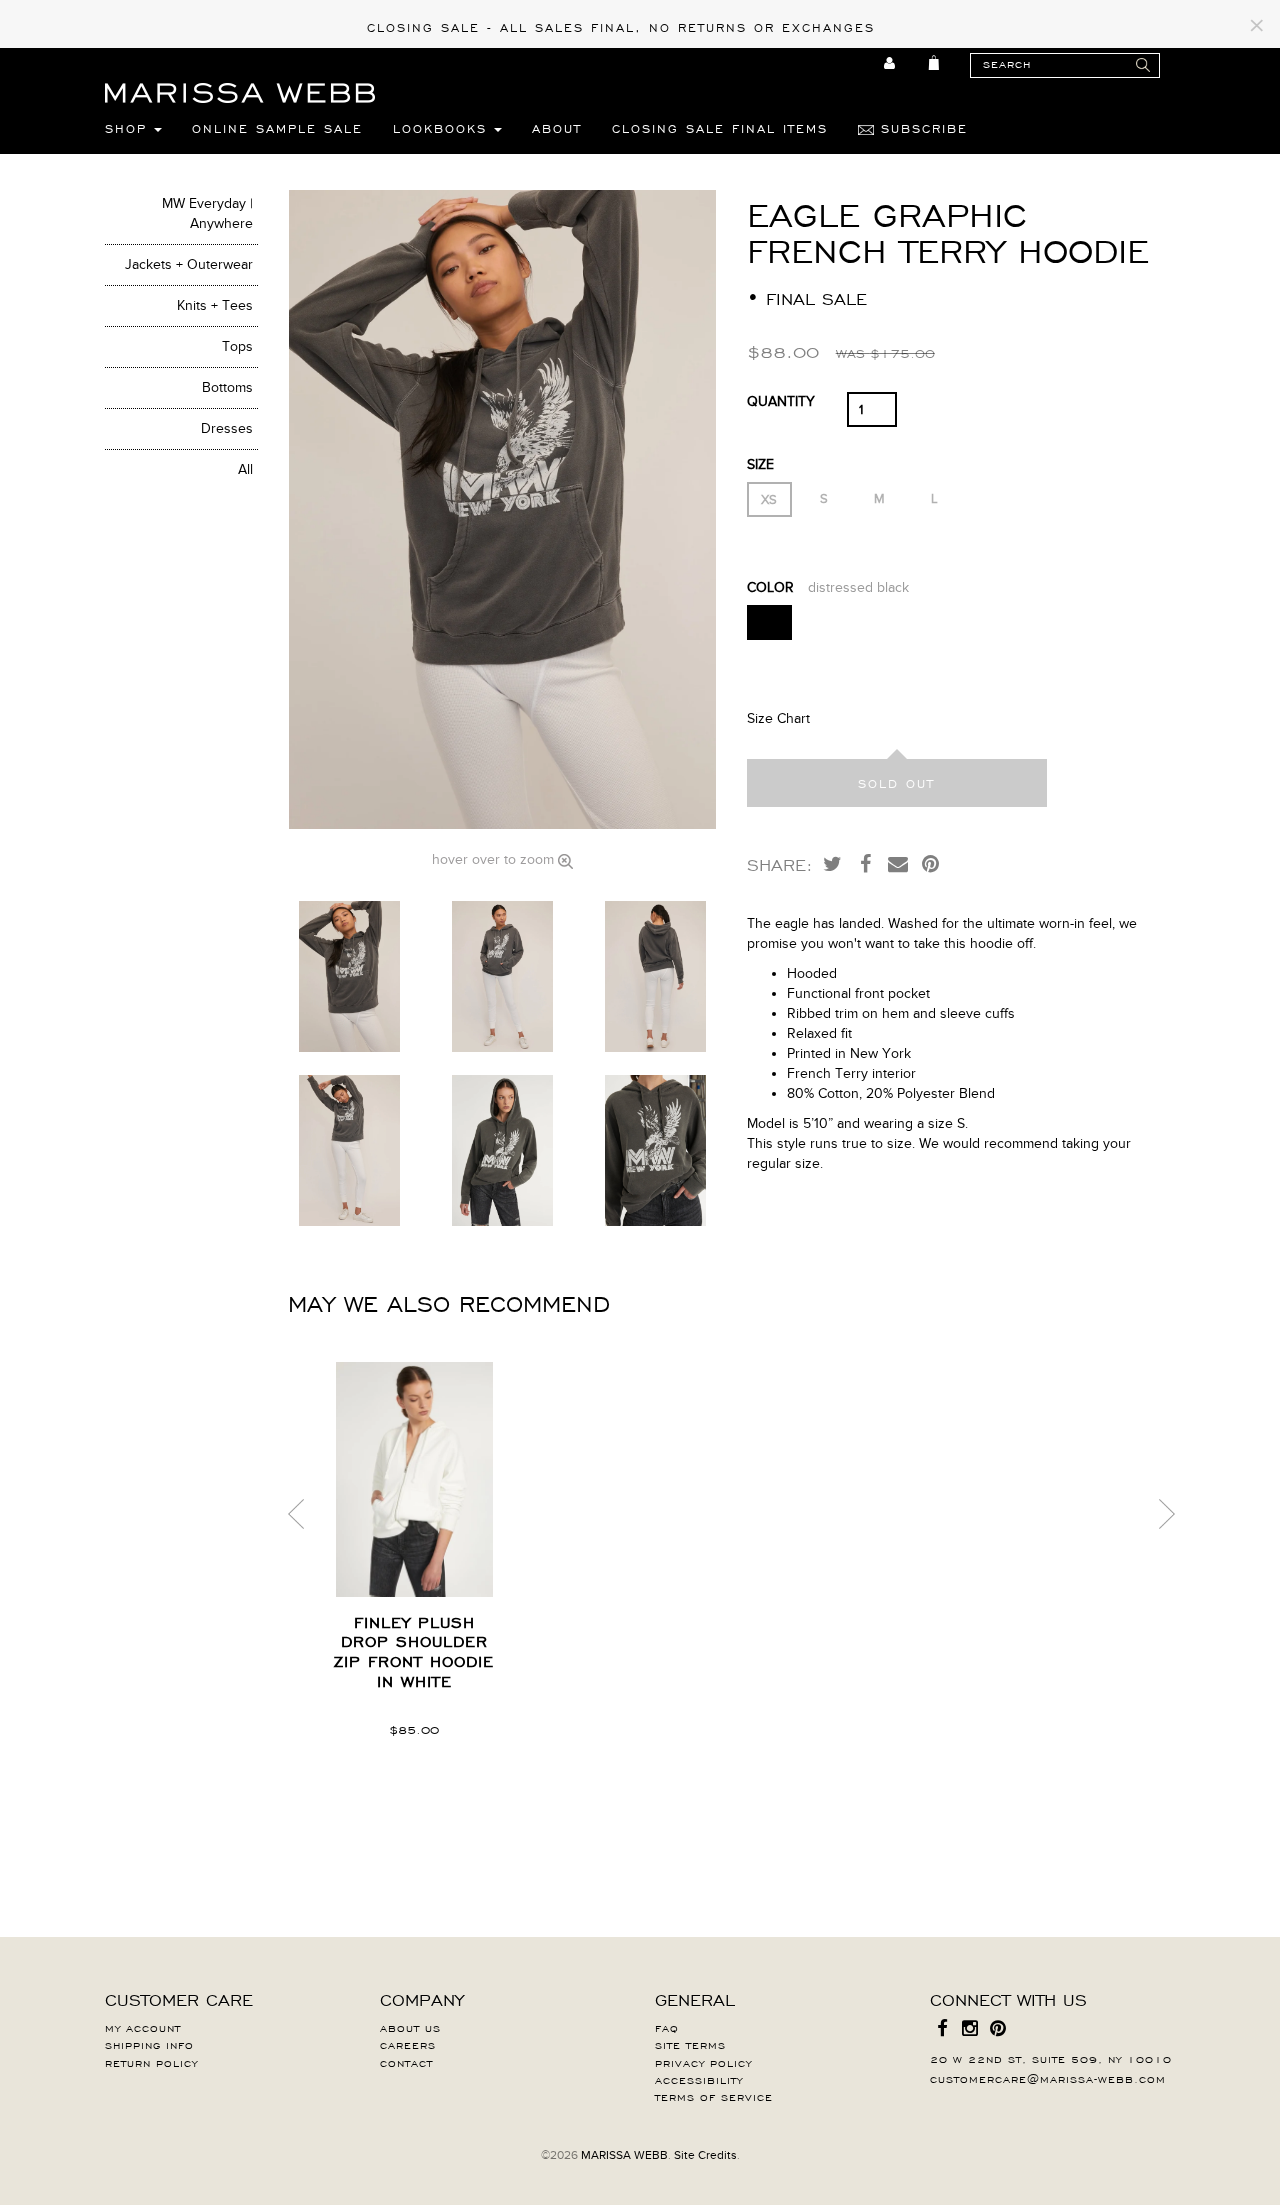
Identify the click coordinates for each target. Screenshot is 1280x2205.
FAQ (667, 2027)
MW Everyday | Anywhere (207, 213)
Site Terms (690, 2044)
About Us (410, 2027)
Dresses (227, 428)
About (557, 128)
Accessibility (699, 2079)
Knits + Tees (215, 305)
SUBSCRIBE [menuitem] (921, 128)
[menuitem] (890, 63)
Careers (408, 2044)
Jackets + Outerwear (189, 264)
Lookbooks (443, 128)
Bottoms (227, 387)
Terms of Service (714, 2096)
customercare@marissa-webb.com (1048, 2078)
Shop (129, 128)
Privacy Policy (703, 2062)
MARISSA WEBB (624, 2155)
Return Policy (151, 2062)
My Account (143, 2027)
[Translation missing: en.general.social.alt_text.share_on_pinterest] (931, 863)
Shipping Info (149, 2044)
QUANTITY (781, 401)
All (245, 469)
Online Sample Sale (277, 128)
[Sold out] (897, 783)
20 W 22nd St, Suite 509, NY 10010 (1051, 2058)
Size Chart (778, 718)
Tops (237, 346)
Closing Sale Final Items (720, 128)
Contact (406, 2062)
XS (769, 500)
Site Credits (705, 2155)
